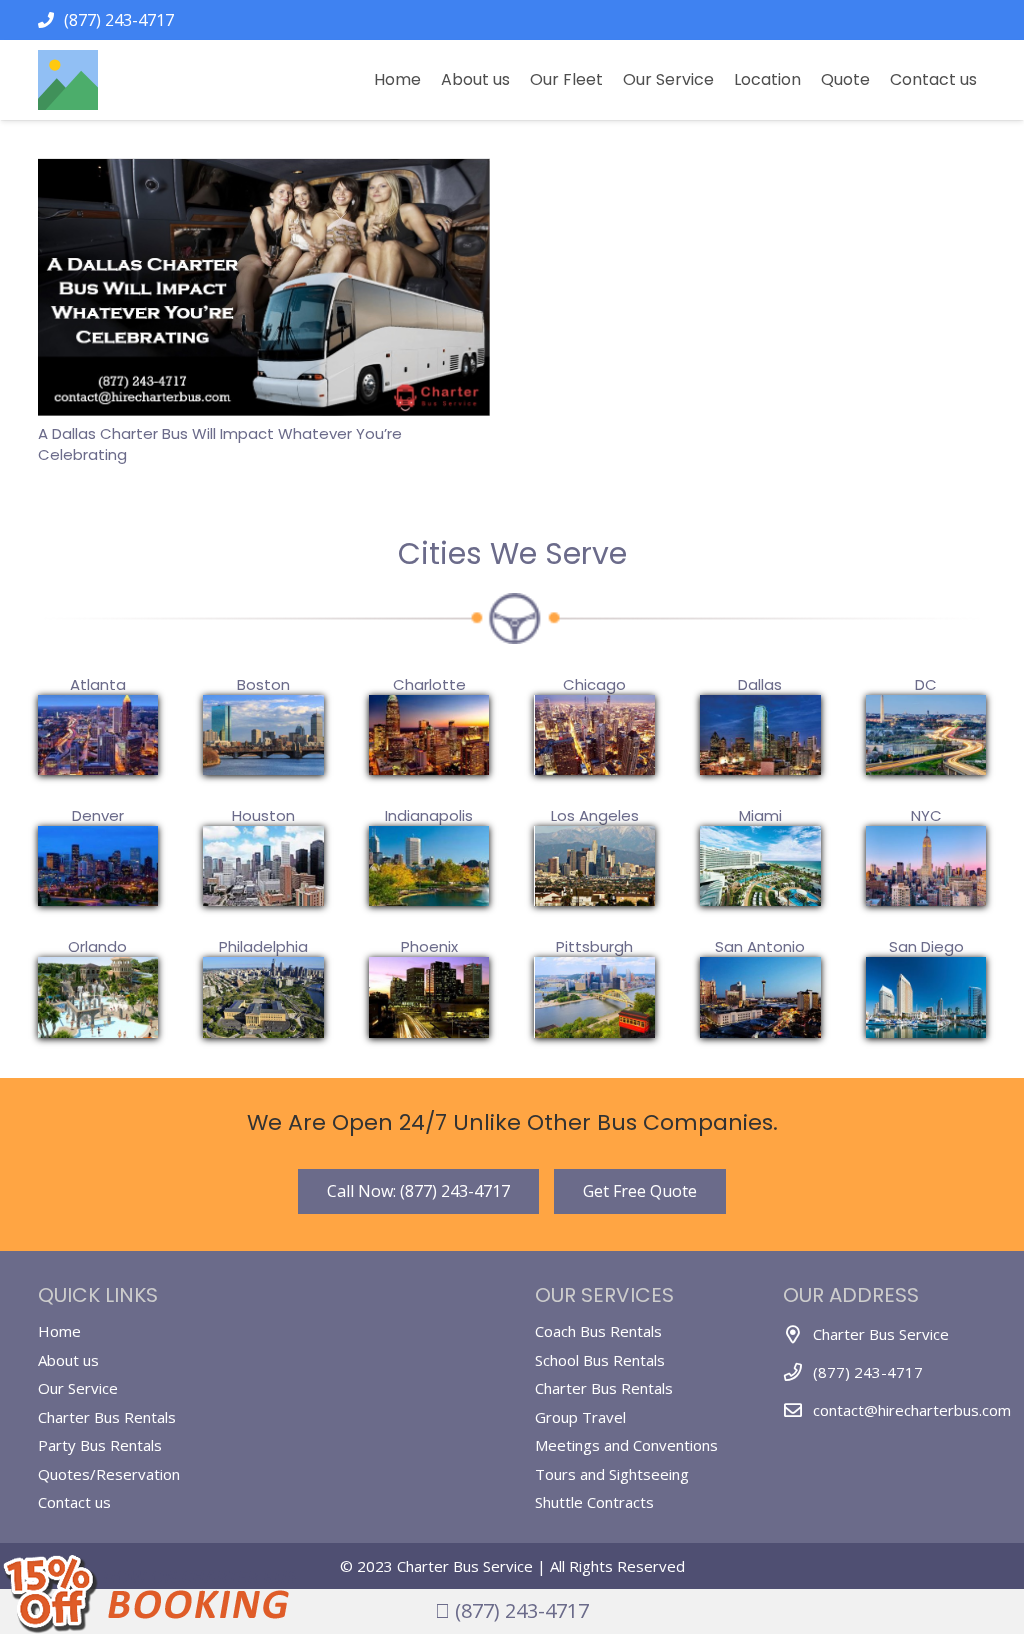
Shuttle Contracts (594, 1502)
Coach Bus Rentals (598, 1331)
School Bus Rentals (600, 1360)
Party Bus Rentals (100, 1445)
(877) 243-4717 (519, 1610)
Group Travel (580, 1417)
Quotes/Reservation (109, 1474)
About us (68, 1360)
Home (59, 1331)
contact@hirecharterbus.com (912, 1410)
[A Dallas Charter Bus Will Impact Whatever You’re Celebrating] (264, 171)
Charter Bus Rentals (107, 1417)
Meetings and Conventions (626, 1445)
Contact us (74, 1502)
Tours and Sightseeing (612, 1474)
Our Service (78, 1388)
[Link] (68, 80)
